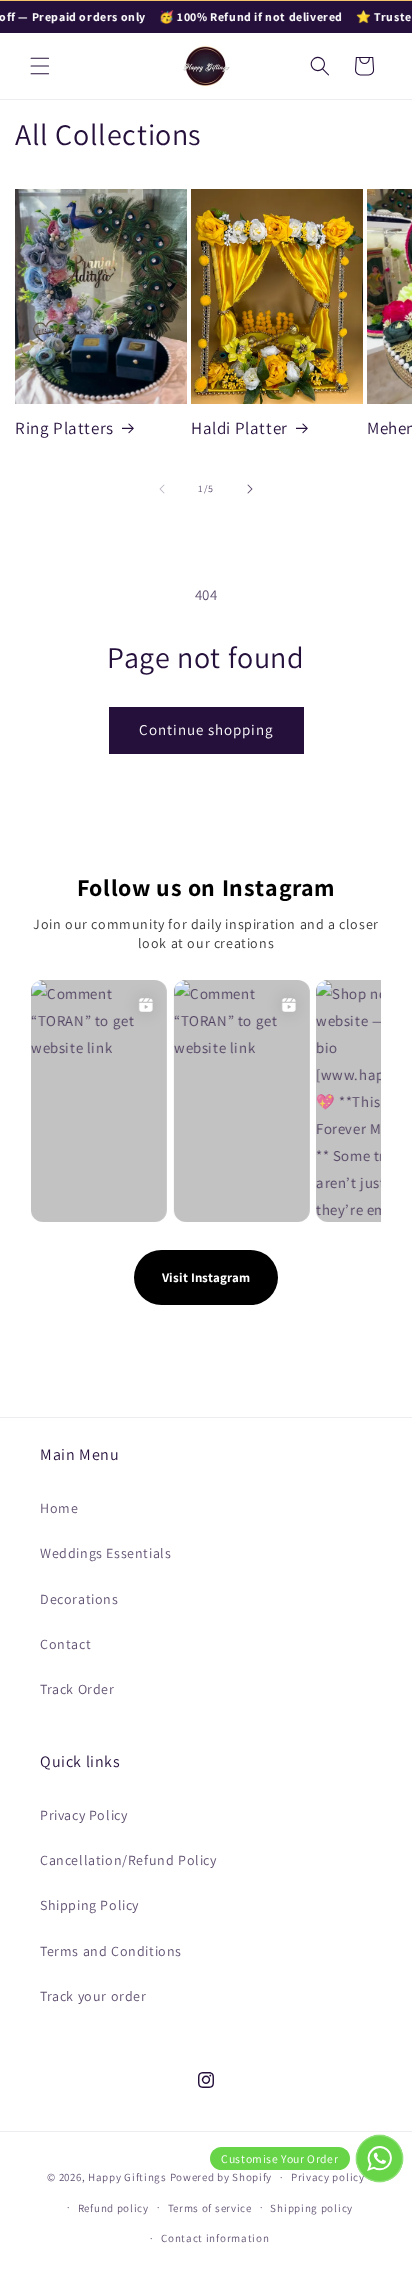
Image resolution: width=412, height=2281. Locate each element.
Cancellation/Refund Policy (128, 1860)
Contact (65, 1644)
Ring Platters (64, 428)
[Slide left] (162, 489)
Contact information (215, 2238)
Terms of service (210, 2208)
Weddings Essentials (105, 1553)
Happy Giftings (127, 2177)
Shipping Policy (89, 1905)
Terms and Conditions (111, 1951)
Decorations (79, 1599)
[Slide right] (250, 489)
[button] (40, 66)
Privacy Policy (83, 1815)
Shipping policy (311, 2208)
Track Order (77, 1689)
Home (59, 1508)
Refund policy (113, 2208)
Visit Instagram (206, 1277)
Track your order (93, 1996)
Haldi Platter (239, 428)
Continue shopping (206, 729)
